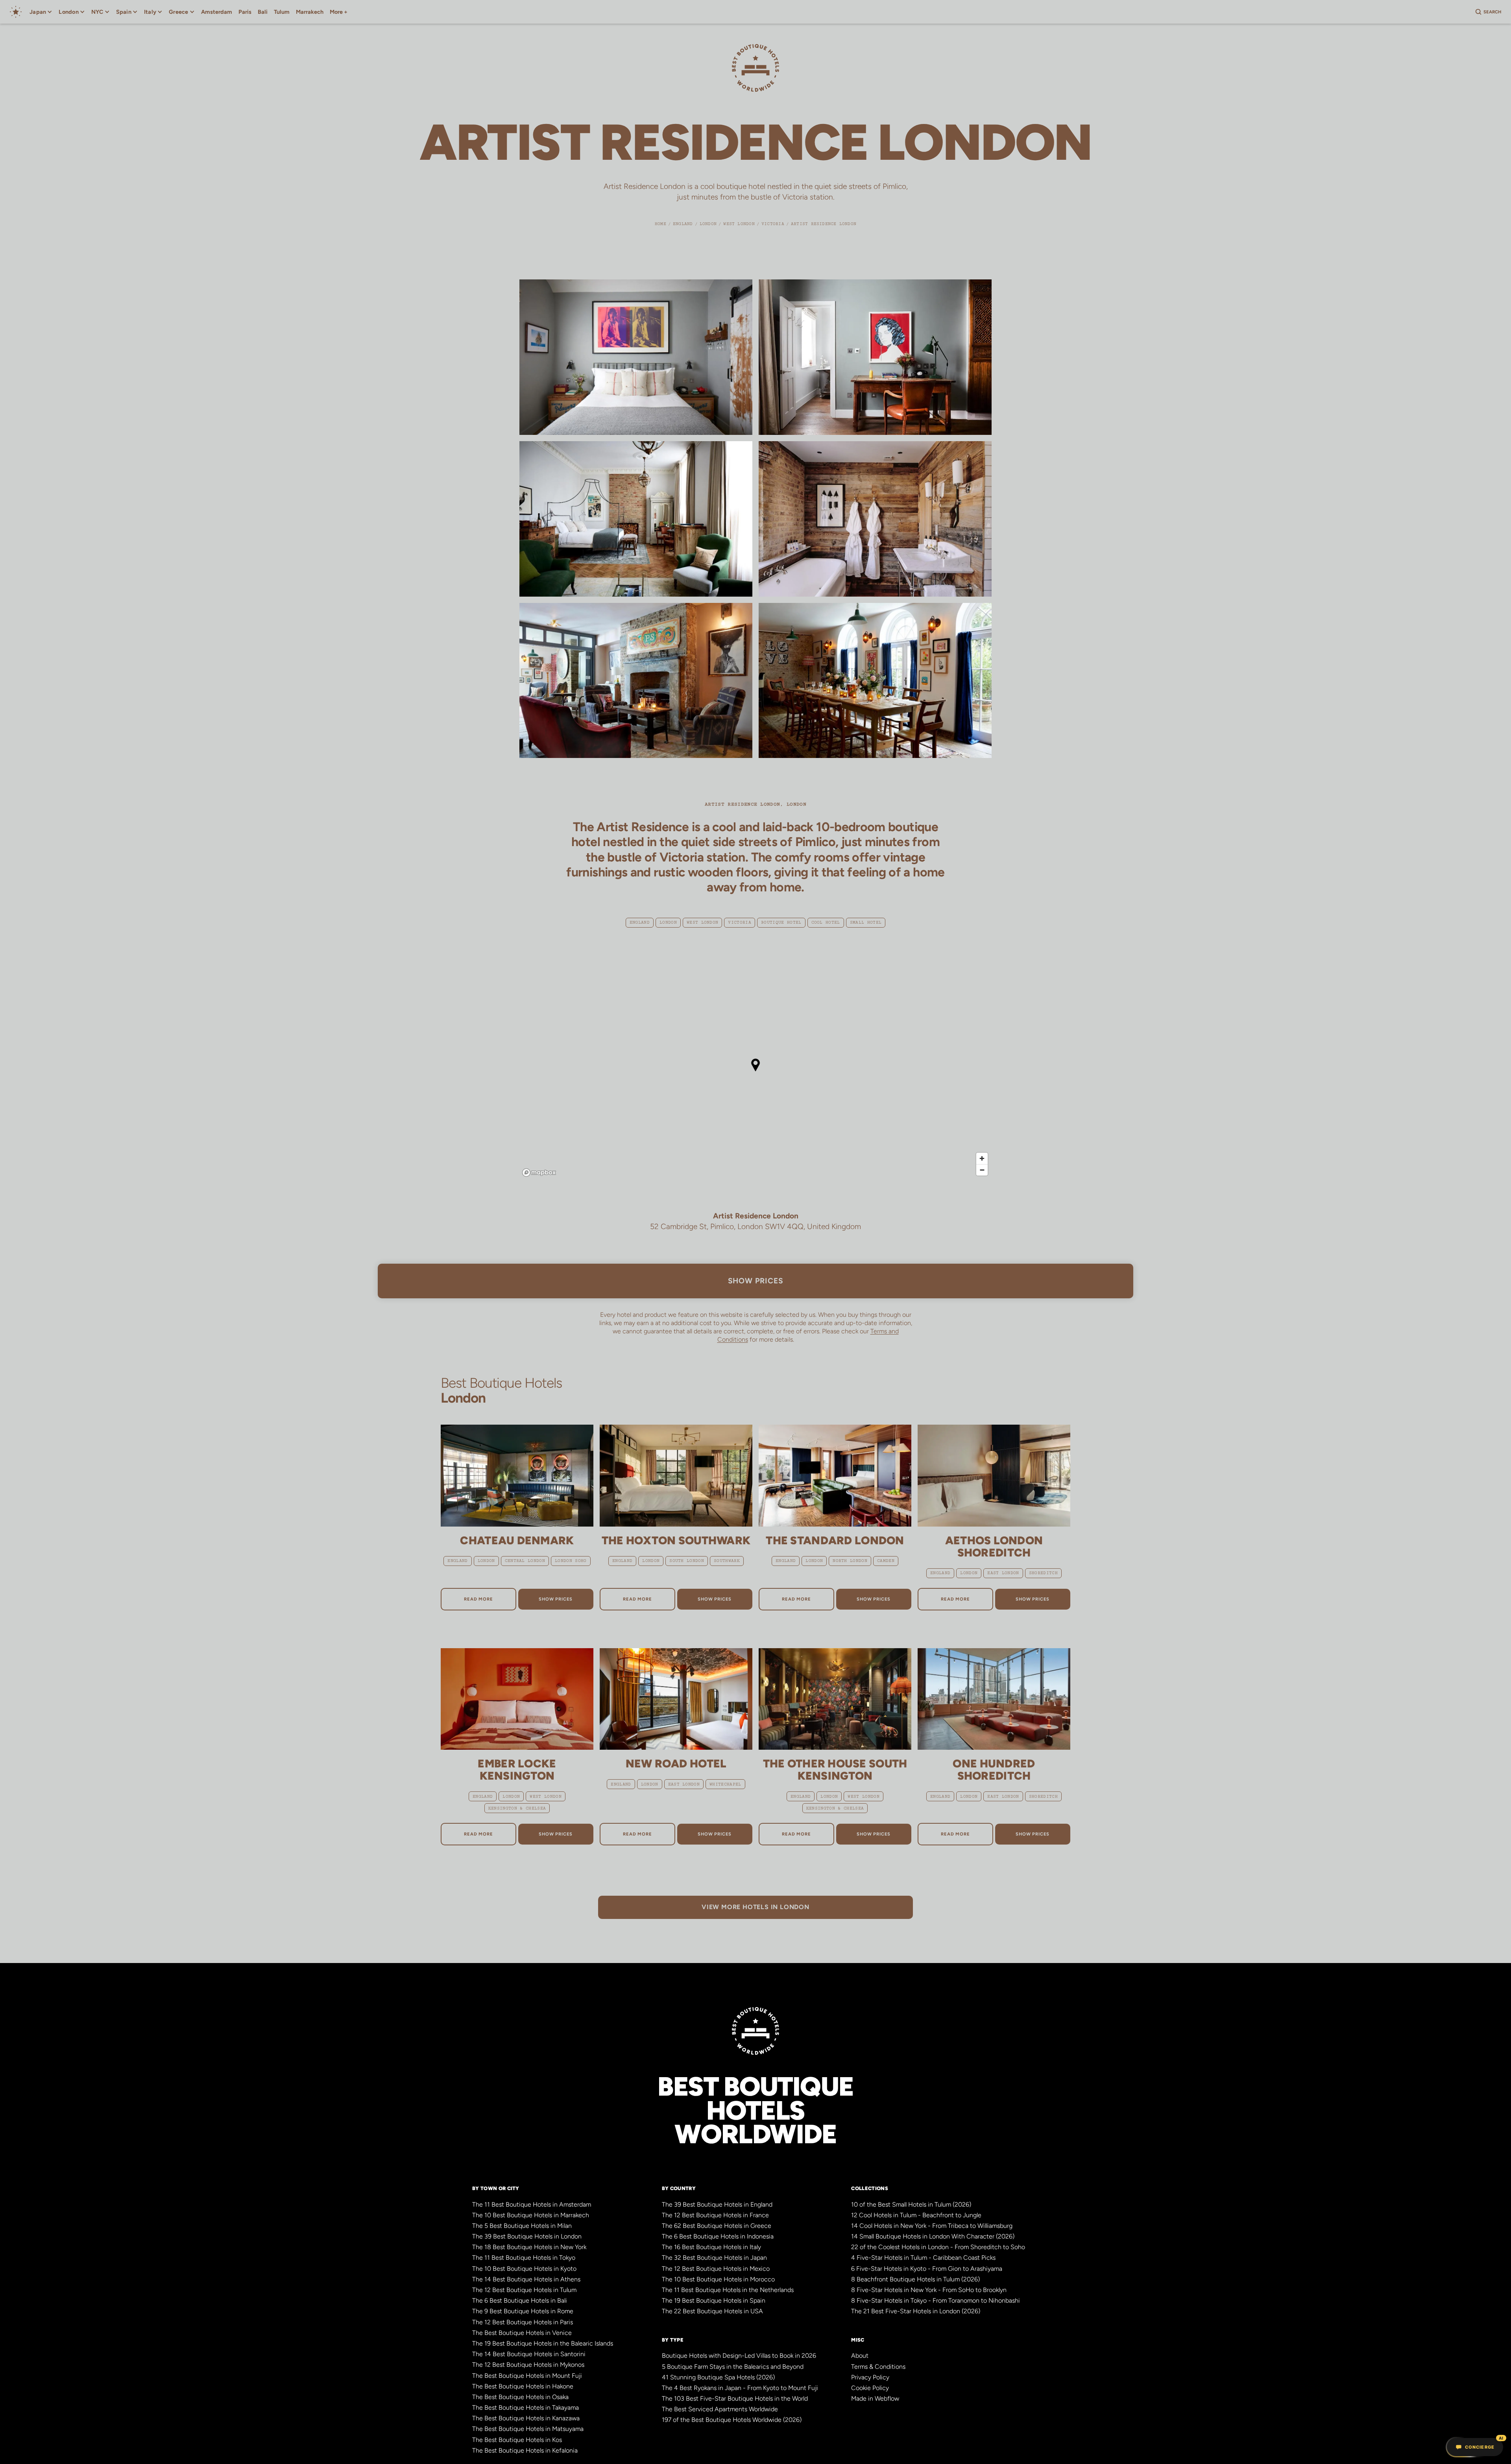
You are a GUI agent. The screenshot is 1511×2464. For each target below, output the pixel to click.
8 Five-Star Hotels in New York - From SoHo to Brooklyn (929, 2290)
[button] (41, 12)
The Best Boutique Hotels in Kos (517, 2440)
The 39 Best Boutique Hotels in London (527, 2236)
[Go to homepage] (16, 12)
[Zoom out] (982, 1170)
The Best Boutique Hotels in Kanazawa (526, 2418)
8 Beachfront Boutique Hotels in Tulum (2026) (915, 2279)
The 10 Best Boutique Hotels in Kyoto (524, 2269)
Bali (263, 12)
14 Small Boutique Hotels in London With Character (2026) (933, 2236)
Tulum (282, 12)
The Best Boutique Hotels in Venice (522, 2333)
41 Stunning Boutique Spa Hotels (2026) (718, 2377)
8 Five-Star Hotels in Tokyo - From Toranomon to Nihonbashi (936, 2300)
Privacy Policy (870, 2377)
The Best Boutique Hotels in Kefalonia (525, 2450)
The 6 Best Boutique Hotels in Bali (520, 2300)
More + (339, 12)
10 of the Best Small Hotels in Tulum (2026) (911, 2204)
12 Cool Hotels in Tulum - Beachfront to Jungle (916, 2215)
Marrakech (310, 12)
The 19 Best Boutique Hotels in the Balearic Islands (543, 2343)
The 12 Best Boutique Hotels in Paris (523, 2322)
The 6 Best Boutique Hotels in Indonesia (718, 2236)
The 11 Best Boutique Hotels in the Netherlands (728, 2290)
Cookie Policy (870, 2388)
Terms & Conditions (878, 2367)
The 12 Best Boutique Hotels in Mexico (716, 2269)
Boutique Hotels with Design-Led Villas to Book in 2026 (739, 2356)
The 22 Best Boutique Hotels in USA (712, 2311)
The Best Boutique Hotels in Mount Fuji (527, 2376)
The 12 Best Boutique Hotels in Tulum (524, 2290)
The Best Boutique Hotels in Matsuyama (528, 2429)
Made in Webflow (875, 2398)
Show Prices (756, 1281)
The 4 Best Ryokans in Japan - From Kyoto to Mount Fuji (740, 2388)
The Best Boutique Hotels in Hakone (523, 2386)
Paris (245, 12)
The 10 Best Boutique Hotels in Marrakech (531, 2215)
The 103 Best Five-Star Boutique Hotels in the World (735, 2398)
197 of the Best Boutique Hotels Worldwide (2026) (732, 2420)
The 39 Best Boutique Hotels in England (717, 2204)
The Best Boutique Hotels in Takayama (526, 2408)
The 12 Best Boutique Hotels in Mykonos (528, 2365)
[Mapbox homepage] (539, 1173)
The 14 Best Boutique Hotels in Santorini (529, 2354)
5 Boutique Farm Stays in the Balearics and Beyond (733, 2367)
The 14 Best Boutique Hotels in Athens (526, 2279)
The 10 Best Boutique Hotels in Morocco (718, 2279)
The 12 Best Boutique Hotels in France (715, 2215)
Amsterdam (217, 12)
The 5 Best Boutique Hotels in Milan (522, 2226)
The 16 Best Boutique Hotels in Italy (711, 2247)
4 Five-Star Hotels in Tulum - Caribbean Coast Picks (923, 2258)
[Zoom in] (982, 1158)
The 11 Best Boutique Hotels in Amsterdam (532, 2204)
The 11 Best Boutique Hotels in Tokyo (524, 2258)
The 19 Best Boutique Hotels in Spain (714, 2300)
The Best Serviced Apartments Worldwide (720, 2409)
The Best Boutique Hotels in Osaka (520, 2397)
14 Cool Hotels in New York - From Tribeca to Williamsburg (932, 2226)
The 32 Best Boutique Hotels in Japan (714, 2258)
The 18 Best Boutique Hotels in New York (529, 2247)
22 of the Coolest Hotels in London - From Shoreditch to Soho (938, 2247)
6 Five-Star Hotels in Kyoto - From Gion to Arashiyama (927, 2269)
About (860, 2356)
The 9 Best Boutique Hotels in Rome (523, 2311)
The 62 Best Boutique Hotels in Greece (717, 2226)
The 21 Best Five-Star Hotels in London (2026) (916, 2311)
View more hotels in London (755, 1907)
